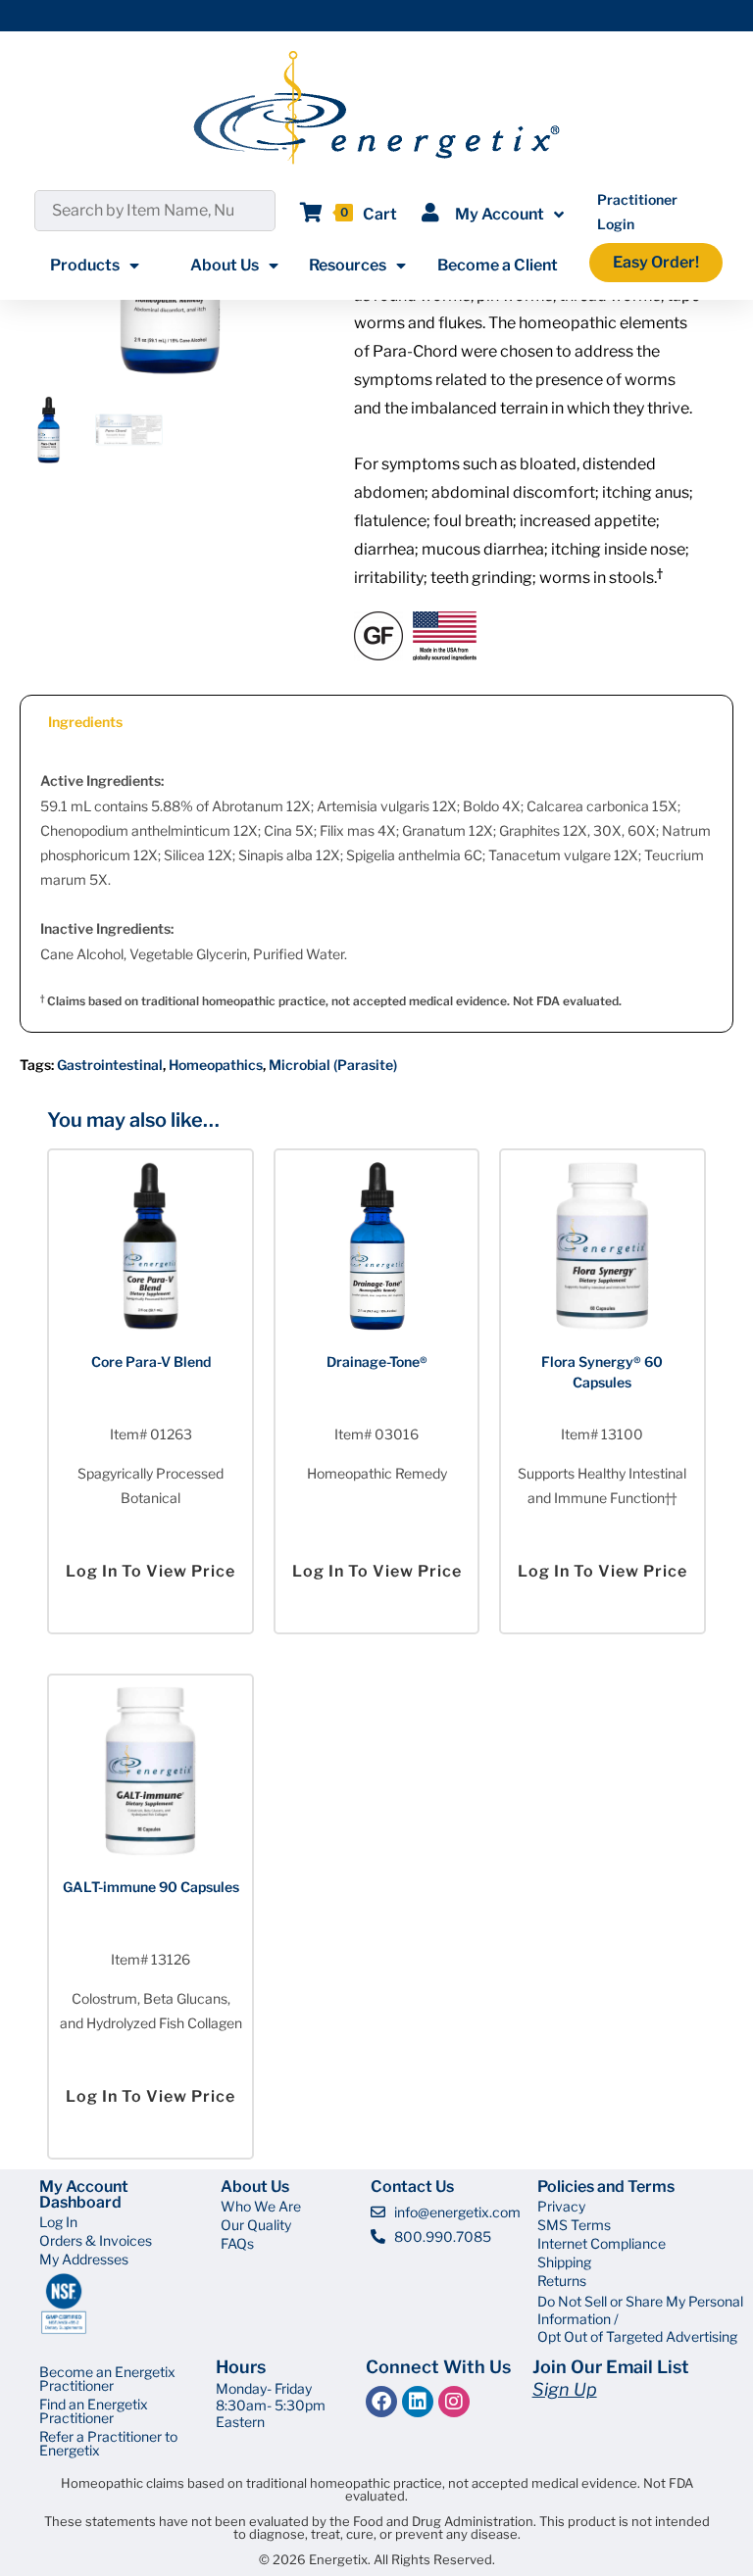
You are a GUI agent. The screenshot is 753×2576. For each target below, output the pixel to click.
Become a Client (498, 265)
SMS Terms (574, 2225)
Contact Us (412, 2187)
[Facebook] (381, 2402)
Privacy (561, 2206)
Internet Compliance (602, 2243)
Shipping (564, 2262)
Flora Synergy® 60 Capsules (602, 1372)
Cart (380, 214)
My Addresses (84, 2259)
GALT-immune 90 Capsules (151, 1887)
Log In (58, 2222)
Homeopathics (216, 1065)
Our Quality (256, 2225)
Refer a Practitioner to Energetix (108, 2443)
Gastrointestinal (110, 1065)
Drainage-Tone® (377, 1361)
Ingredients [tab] (85, 722)
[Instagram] (454, 2402)
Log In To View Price (151, 1571)
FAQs (237, 2243)
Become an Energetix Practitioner (107, 2379)
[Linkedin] (418, 2402)
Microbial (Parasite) (333, 1065)
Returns (562, 2281)
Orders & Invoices (96, 2240)
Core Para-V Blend (151, 1361)
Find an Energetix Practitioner (94, 2411)
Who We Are (261, 2206)
